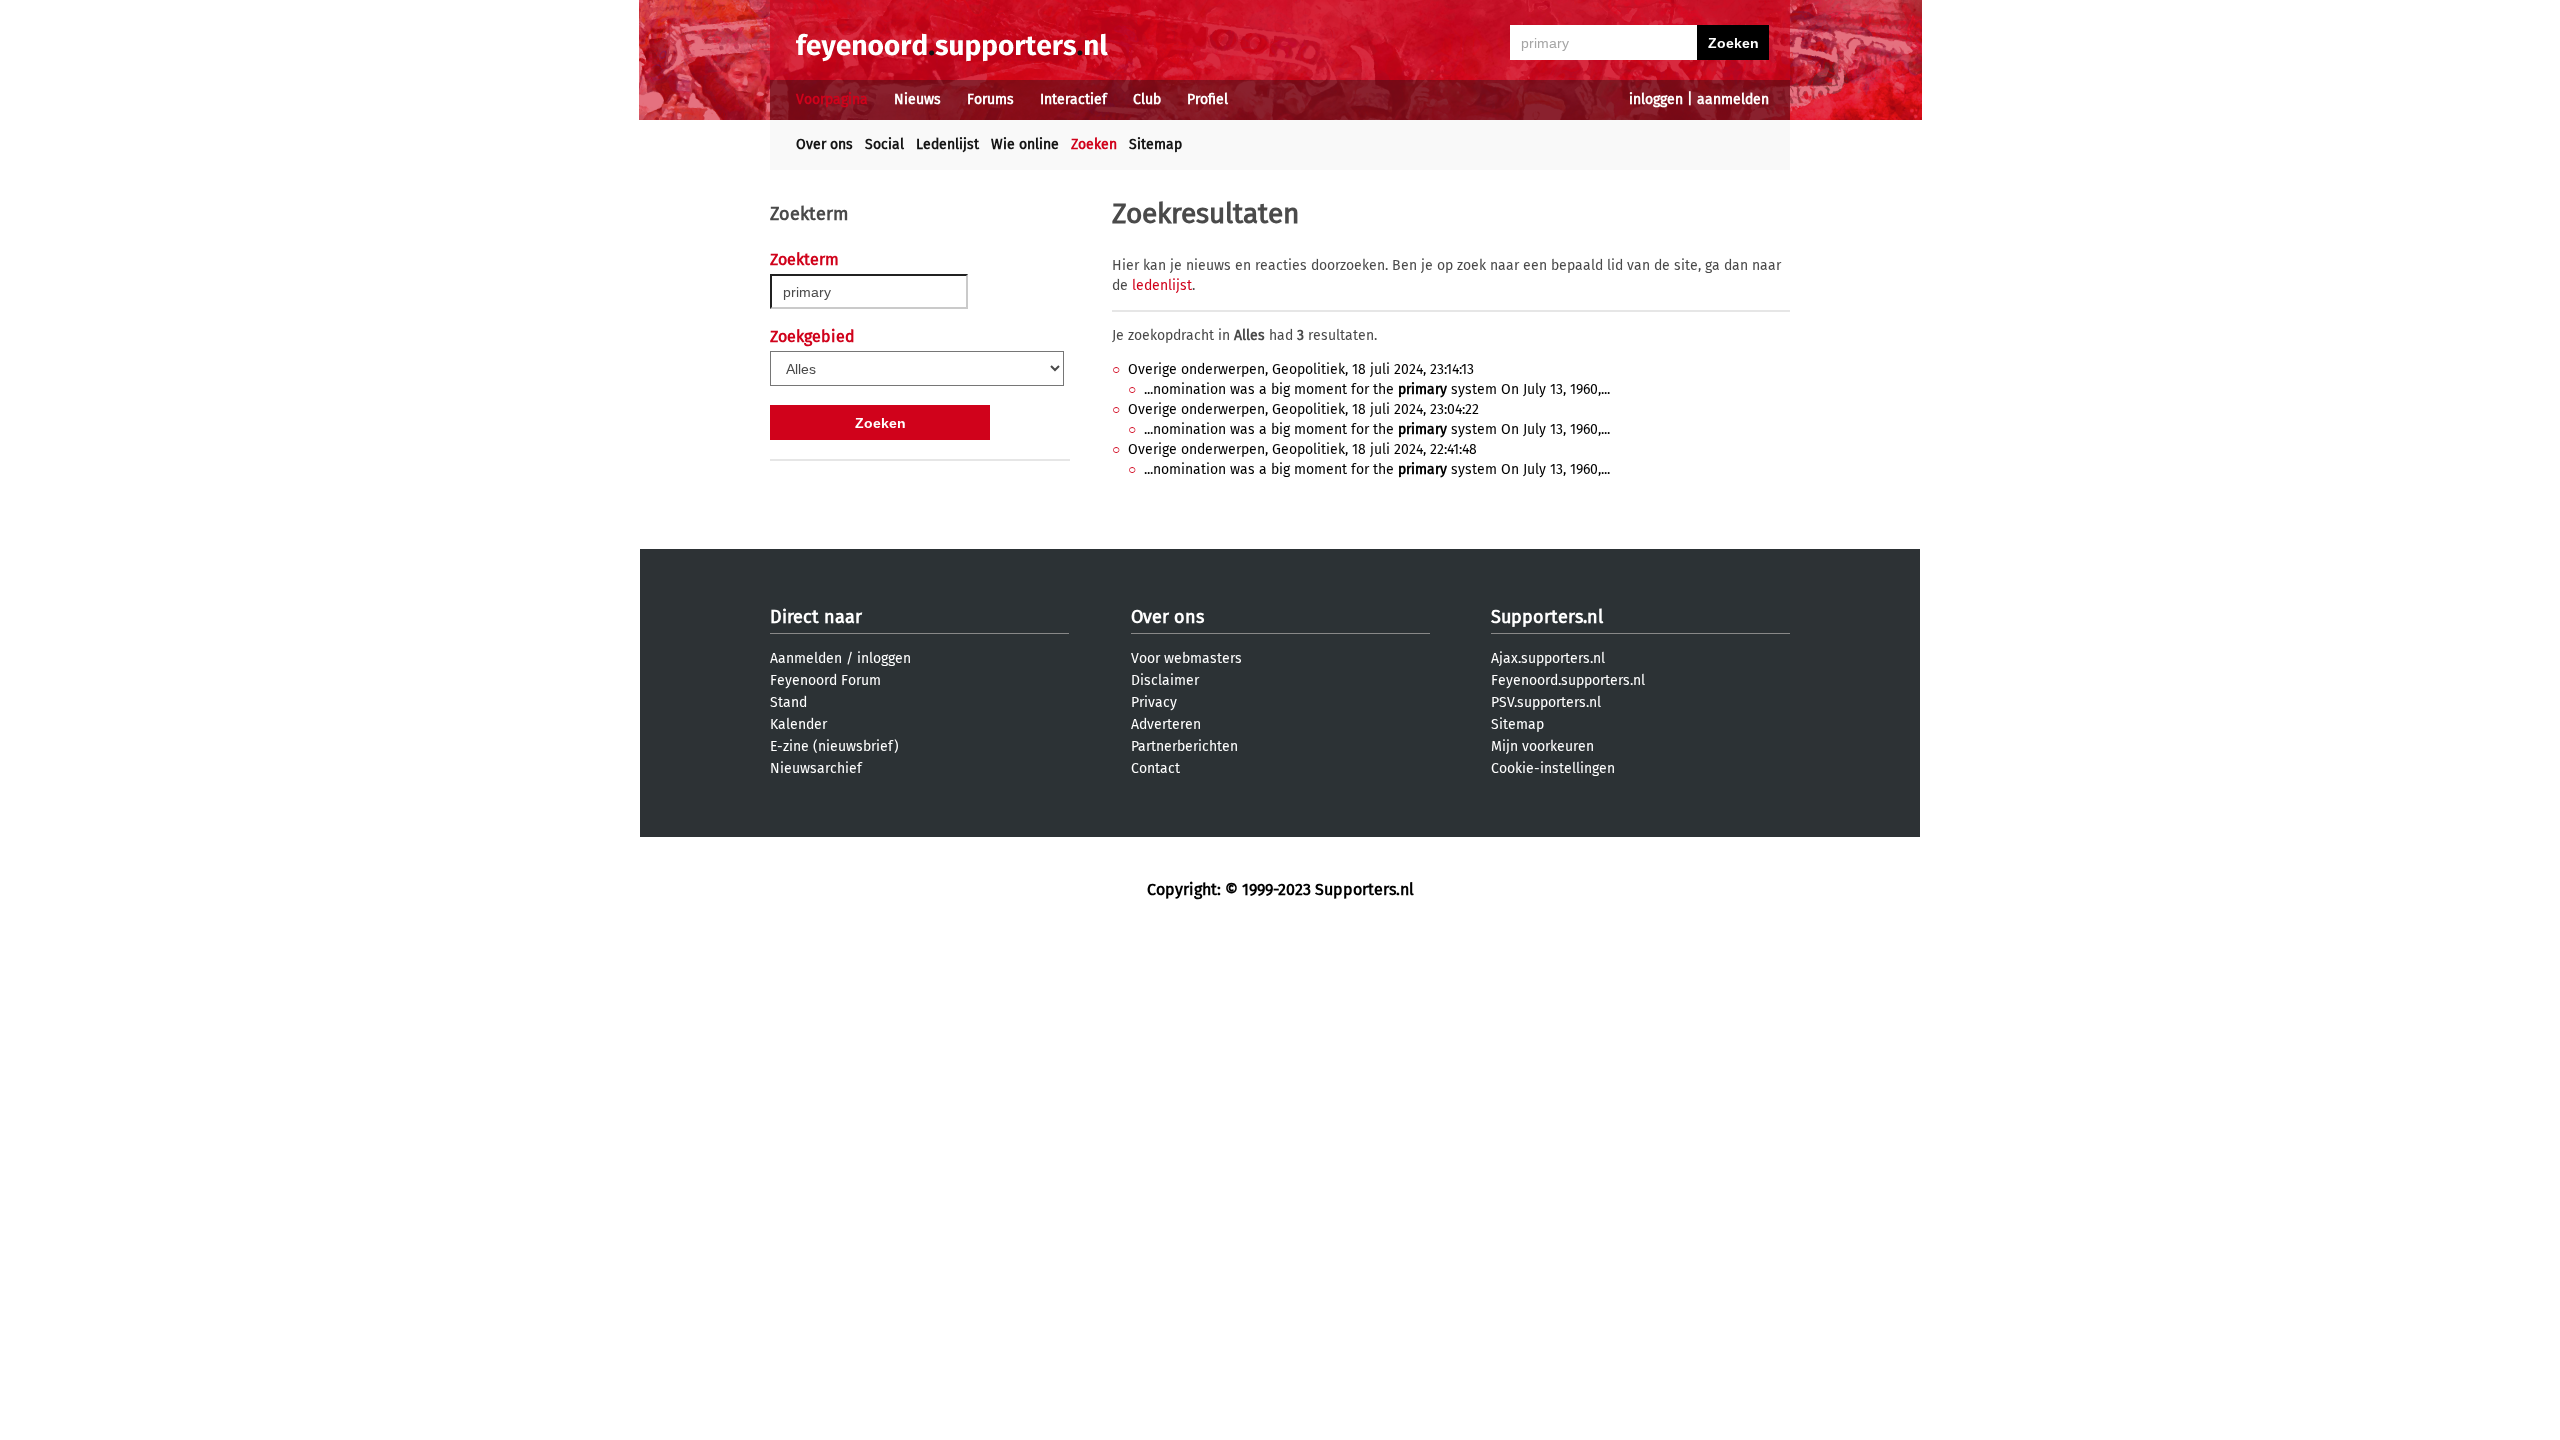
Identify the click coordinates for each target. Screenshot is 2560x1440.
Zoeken (1094, 144)
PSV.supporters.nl (1546, 702)
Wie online (1025, 144)
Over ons (824, 144)
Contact (1155, 768)
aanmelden (1733, 99)
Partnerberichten (1184, 746)
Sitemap (1155, 144)
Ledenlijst (947, 144)
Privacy (1154, 702)
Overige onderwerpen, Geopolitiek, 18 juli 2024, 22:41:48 (1302, 449)
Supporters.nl (1547, 617)
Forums (990, 99)
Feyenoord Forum (825, 680)
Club (1147, 99)
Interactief (1073, 99)
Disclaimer (1165, 680)
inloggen (1656, 99)
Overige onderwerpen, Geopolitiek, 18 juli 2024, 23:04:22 (1303, 409)
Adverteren (1166, 724)
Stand (788, 702)
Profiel (1207, 99)
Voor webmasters (1186, 658)
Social (884, 144)
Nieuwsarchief (816, 768)
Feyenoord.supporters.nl (1568, 680)
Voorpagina (832, 99)
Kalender (798, 724)
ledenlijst (1162, 285)
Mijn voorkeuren (1542, 746)
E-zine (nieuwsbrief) (834, 746)
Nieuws (917, 99)
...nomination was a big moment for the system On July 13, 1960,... (1377, 389)
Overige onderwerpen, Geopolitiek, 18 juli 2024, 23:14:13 (1301, 369)
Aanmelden (806, 658)
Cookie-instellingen (1553, 768)
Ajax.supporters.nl (1548, 658)
